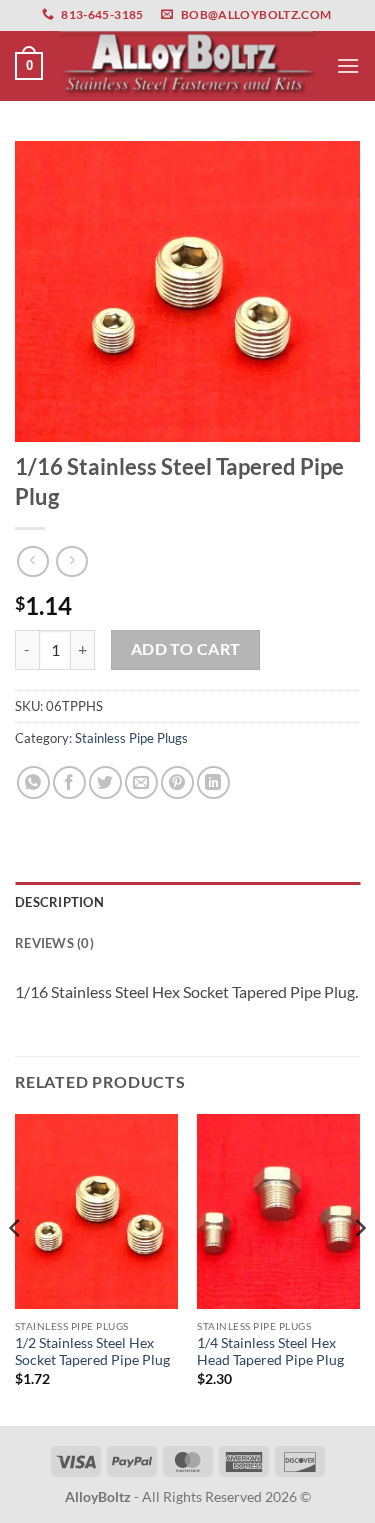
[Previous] (16, 1268)
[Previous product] (71, 561)
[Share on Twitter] (105, 782)
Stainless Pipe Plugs (131, 738)
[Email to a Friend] (141, 782)
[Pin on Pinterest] (177, 782)
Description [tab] (59, 902)
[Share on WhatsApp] (33, 782)
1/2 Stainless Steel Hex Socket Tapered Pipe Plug (92, 1352)
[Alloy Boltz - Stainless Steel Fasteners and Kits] (188, 65)
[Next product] (32, 561)
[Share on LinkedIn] (213, 782)
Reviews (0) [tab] (54, 943)
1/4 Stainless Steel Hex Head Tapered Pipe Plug (270, 1352)
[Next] (359, 1268)
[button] (29, 66)
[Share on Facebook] (69, 782)
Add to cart (186, 649)
